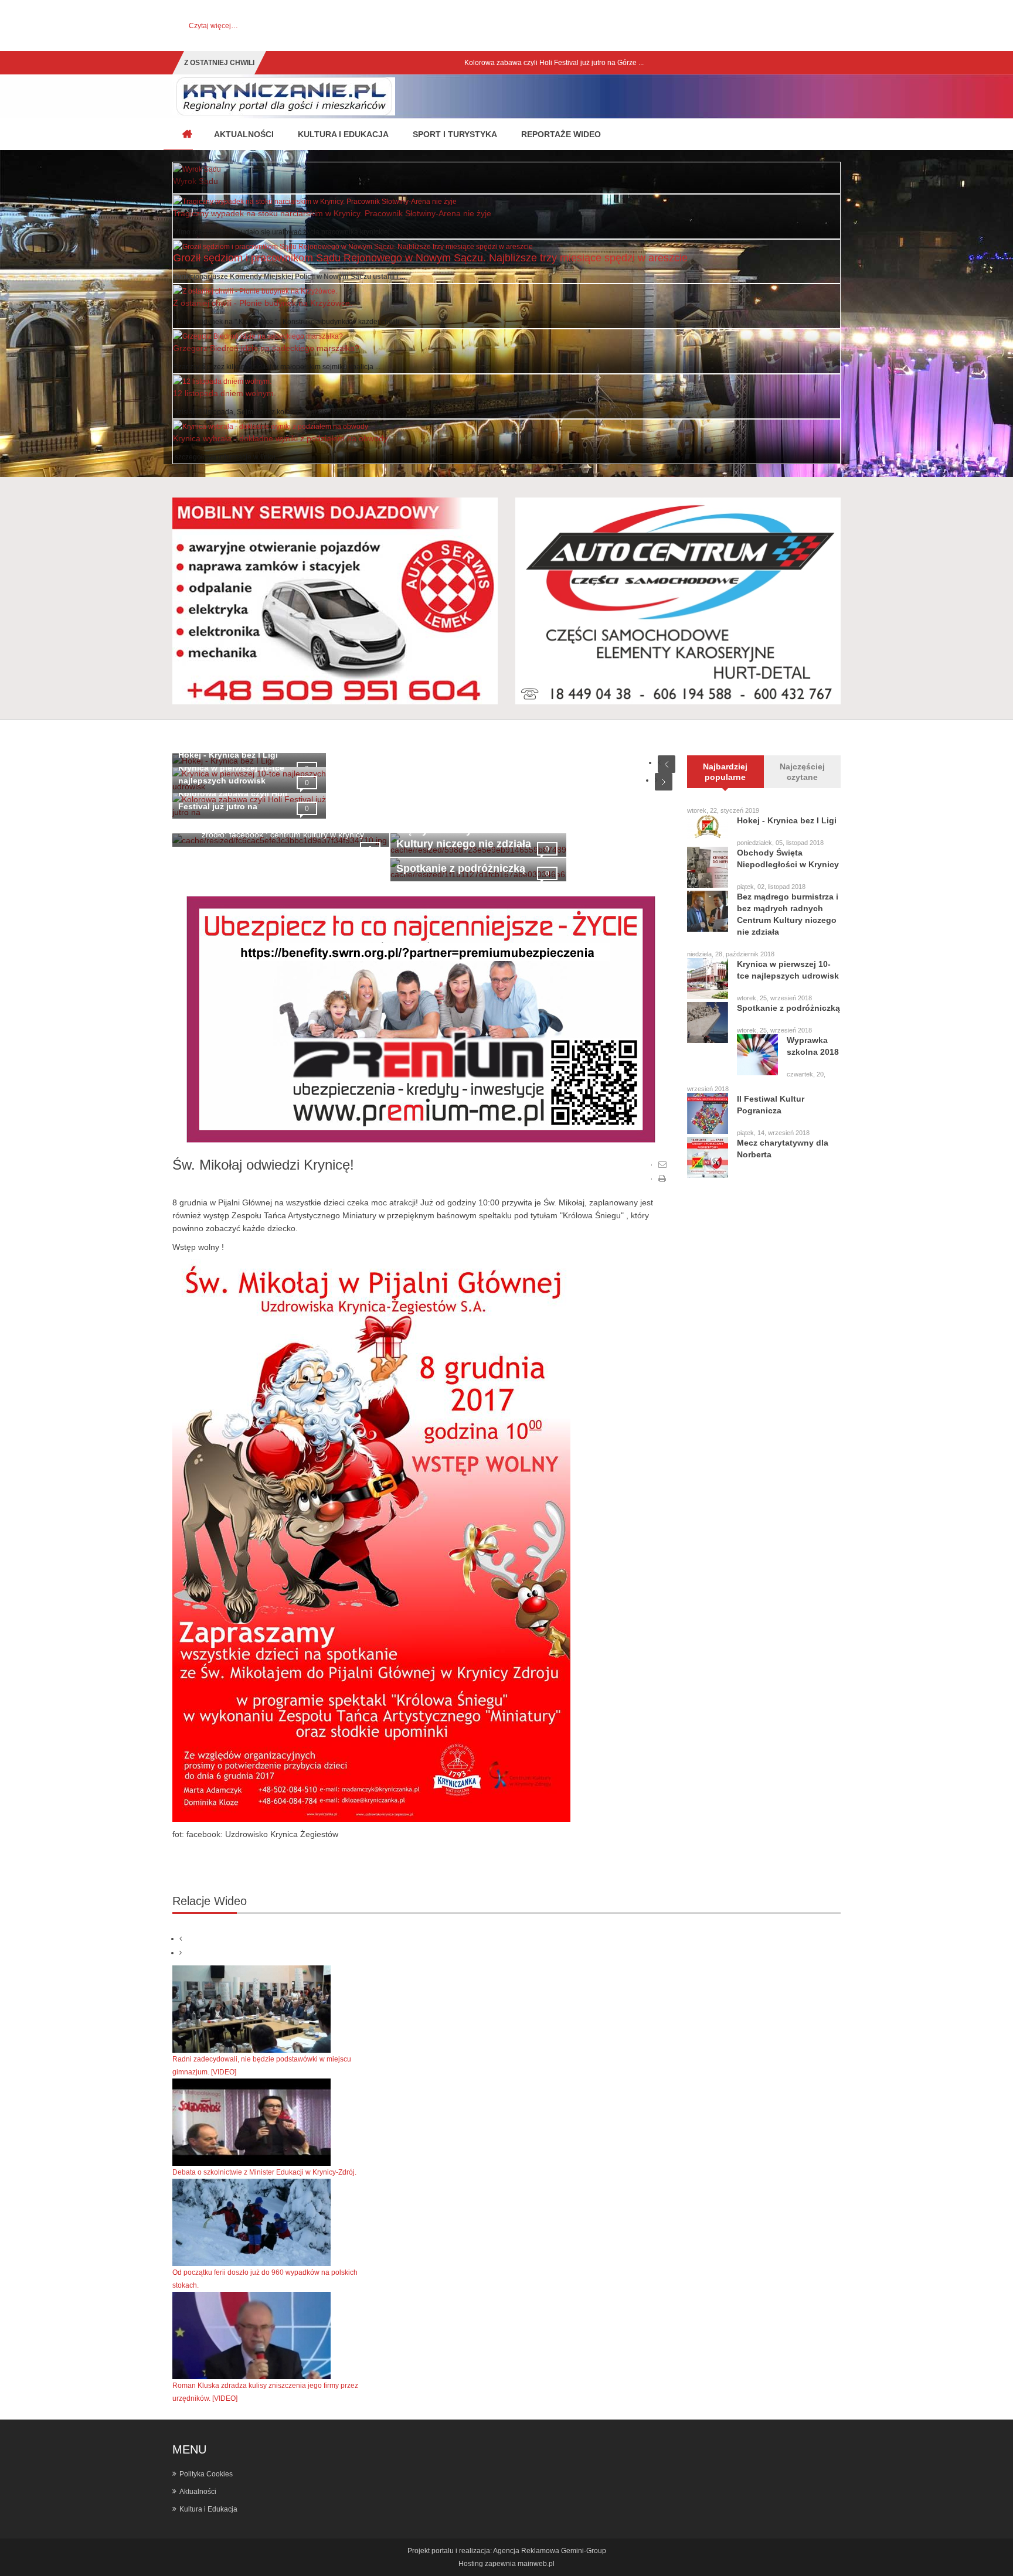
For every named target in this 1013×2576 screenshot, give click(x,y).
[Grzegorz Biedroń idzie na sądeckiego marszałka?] (258, 336)
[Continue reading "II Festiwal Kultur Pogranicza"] (708, 1113)
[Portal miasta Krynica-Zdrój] (187, 135)
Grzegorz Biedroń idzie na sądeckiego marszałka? (266, 348)
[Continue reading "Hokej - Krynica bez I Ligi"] (708, 827)
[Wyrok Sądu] (197, 169)
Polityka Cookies (206, 2474)
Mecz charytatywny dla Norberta (783, 1149)
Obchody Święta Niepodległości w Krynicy (788, 858)
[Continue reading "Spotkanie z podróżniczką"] (708, 1023)
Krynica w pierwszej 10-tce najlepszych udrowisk (788, 970)
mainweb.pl (536, 2564)
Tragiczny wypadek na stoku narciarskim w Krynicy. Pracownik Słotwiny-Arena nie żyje (332, 213)
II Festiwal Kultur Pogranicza (771, 1105)
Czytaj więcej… (213, 26)
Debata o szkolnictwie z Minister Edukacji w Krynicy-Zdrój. (264, 2172)
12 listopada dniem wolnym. (225, 393)
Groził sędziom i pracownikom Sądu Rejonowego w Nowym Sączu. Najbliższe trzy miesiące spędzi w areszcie (430, 258)
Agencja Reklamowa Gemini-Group (550, 2551)
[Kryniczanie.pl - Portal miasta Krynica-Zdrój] (284, 96)
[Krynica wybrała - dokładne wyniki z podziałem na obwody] (271, 426)
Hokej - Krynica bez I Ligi (228, 755)
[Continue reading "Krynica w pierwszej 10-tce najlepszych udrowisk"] (708, 979)
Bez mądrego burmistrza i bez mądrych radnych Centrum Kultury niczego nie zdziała (788, 914)
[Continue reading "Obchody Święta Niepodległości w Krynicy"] (708, 867)
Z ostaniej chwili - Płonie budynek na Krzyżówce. (263, 303)
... (280, 457)
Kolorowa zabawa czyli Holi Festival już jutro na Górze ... (365, 63)
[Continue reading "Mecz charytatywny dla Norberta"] (708, 1157)
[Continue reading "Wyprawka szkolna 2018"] (757, 1055)
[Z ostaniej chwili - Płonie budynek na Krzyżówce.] (255, 291)
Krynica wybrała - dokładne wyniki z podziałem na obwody (280, 438)
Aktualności (198, 2492)
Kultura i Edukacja (208, 2509)
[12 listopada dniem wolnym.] (222, 381)
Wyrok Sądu (196, 181)
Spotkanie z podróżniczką (461, 868)
